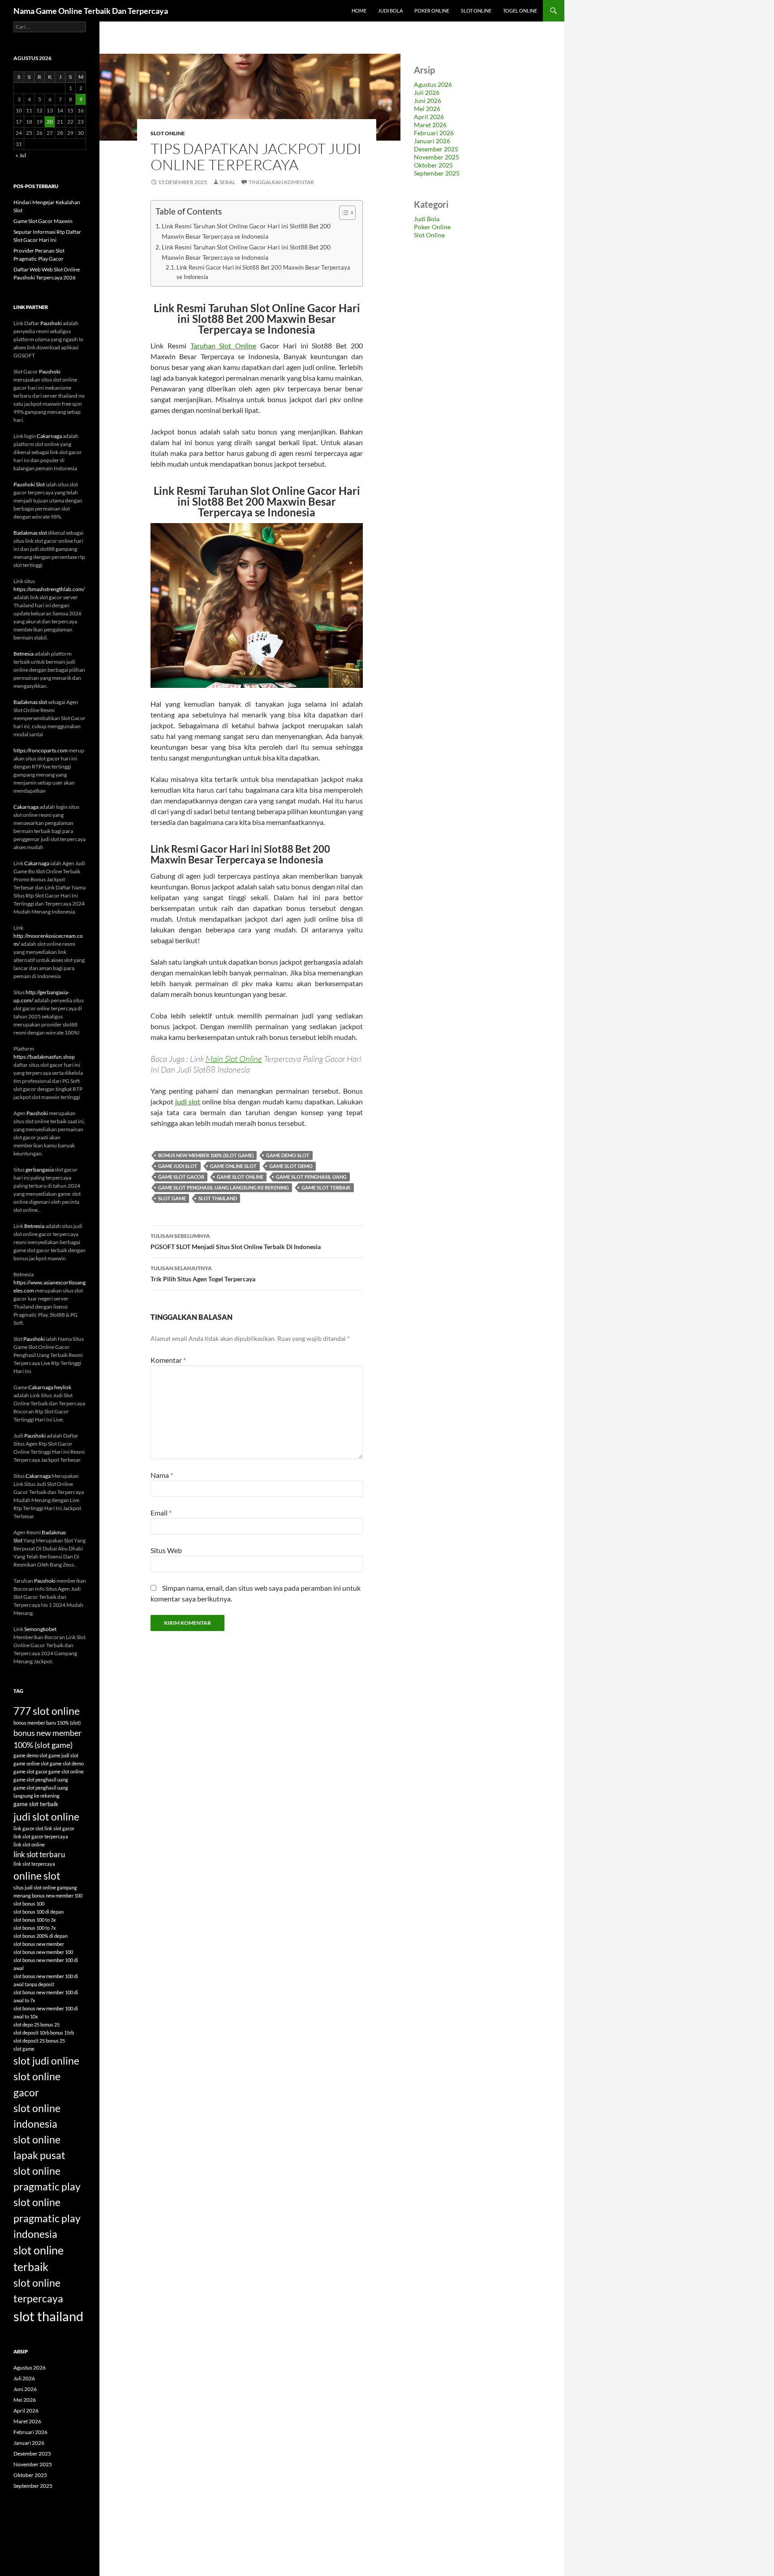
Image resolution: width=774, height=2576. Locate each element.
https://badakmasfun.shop (44, 1057)
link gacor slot (28, 1828)
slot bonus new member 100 (43, 1952)
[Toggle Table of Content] (343, 213)
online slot (37, 1876)
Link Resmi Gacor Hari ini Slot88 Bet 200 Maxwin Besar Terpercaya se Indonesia (263, 272)
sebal (227, 182)
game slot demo (291, 1166)
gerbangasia (40, 1170)
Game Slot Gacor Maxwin (43, 221)
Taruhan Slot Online (224, 346)
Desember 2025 (436, 149)
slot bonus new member (39, 1944)
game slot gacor (181, 1177)
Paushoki (51, 323)
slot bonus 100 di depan (39, 1912)
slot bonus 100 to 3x (35, 1920)
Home (359, 11)
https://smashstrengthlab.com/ (49, 589)
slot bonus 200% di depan (41, 1936)
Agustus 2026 (433, 84)
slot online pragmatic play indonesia (47, 2218)
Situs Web (166, 1550)
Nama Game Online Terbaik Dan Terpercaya (91, 11)
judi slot (188, 1101)
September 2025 (437, 173)
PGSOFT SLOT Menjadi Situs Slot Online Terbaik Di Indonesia (236, 1241)
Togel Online (520, 11)
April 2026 (429, 117)
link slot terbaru (39, 1854)
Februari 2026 (434, 133)
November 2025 (436, 157)
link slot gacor (59, 1828)
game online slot (233, 1166)
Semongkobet (40, 1629)
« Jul (21, 155)
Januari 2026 (432, 141)
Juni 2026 (428, 101)
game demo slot (288, 1155)
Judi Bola (390, 11)
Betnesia (24, 654)
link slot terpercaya (34, 1864)
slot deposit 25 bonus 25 (39, 2041)
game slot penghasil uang (311, 1177)
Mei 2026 (427, 109)
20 (50, 122)
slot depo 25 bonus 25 (37, 2024)
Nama (162, 1475)
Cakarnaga (49, 436)
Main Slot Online (234, 1059)
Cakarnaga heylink (50, 1387)
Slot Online (476, 11)
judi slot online (46, 1816)
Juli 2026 (427, 92)
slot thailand (218, 1198)
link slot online (29, 1844)
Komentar (168, 1360)
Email (161, 1513)
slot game (172, 1198)
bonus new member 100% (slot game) (206, 1155)
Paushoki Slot (29, 484)
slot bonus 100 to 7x (35, 1928)
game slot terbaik (326, 1187)
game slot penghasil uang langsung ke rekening (224, 1187)
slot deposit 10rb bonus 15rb (44, 2033)
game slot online (240, 1177)
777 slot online (47, 1711)
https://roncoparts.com (41, 750)
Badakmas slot (30, 533)
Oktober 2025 (433, 165)
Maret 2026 (430, 125)
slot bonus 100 (29, 1904)
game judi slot (178, 1166)
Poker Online (432, 11)
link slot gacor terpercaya (41, 1836)
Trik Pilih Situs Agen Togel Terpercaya (203, 1274)
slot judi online (46, 2061)
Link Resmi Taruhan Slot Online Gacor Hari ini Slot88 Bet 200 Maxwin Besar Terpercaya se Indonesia (246, 231)
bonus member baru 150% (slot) (47, 1723)
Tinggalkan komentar (281, 182)
